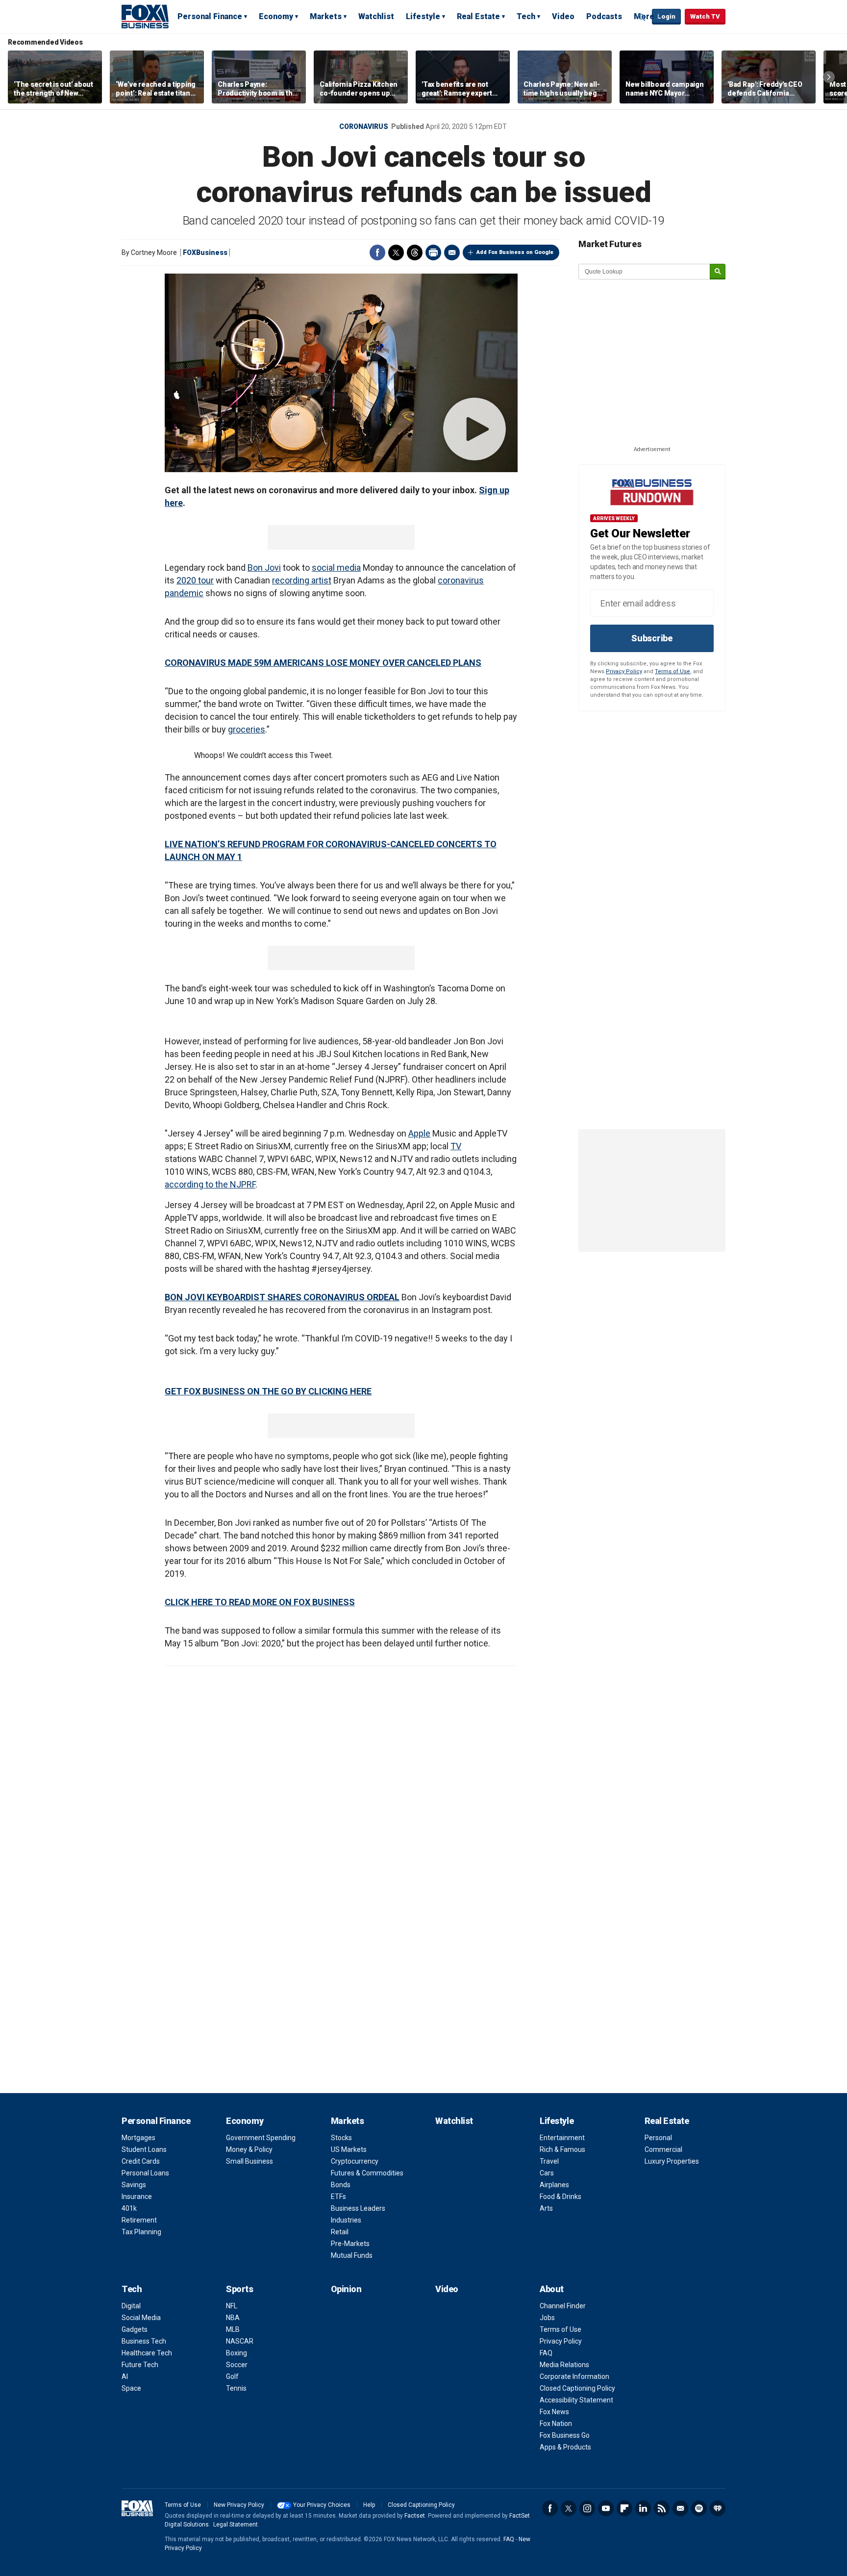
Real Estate (478, 16)
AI (125, 2376)
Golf (232, 2376)
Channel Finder (563, 2306)
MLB (233, 2329)
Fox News (554, 2412)
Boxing (237, 2353)
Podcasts (604, 16)
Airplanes (554, 2185)
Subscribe (652, 638)
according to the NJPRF (210, 1184)
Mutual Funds (352, 2255)
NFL (232, 2306)
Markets (326, 16)
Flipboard (624, 2508)
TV (456, 1146)
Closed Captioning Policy (577, 2388)
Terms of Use (673, 671)
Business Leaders (358, 2208)
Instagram (587, 2508)
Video (563, 16)
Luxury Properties (672, 2161)
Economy (276, 16)
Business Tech (144, 2341)
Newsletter (680, 2508)
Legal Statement (236, 2525)
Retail (340, 2232)
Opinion (346, 2289)
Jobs (547, 2318)
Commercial (663, 2149)
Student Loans (144, 2149)
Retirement (139, 2220)
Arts (546, 2208)
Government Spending (261, 2138)
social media (336, 568)
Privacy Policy (624, 671)
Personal (658, 2138)
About (552, 2289)
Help (369, 2505)
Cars (547, 2173)
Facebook (377, 253)
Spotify (699, 2508)
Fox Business (145, 16)
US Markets (349, 2149)
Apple (419, 1133)
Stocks (341, 2138)
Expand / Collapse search (642, 17)
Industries (346, 2220)
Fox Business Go (565, 2435)
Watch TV (705, 16)
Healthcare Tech (147, 2353)
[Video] (341, 373)
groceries (247, 729)
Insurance (137, 2197)
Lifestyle (423, 16)
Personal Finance (210, 16)
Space (131, 2388)
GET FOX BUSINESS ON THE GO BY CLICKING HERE (268, 1391)
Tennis (236, 2388)
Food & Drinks (561, 2197)
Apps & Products (565, 2447)
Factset (415, 2516)
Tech (526, 16)
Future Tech (140, 2365)
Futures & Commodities (367, 2173)
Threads (415, 253)
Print (433, 253)
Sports (239, 2289)
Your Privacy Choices (322, 2505)
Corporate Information (574, 2376)
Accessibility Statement (576, 2400)
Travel (549, 2161)
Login (666, 16)
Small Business (249, 2161)
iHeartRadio (718, 2508)
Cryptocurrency (355, 2161)
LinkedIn (643, 2508)
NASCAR (240, 2341)
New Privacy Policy (239, 2505)
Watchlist (376, 16)
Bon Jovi (264, 568)
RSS (662, 2508)
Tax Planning (141, 2232)
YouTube (606, 2508)
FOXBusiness (205, 253)
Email (452, 253)
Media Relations (564, 2365)
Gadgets (135, 2329)
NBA (233, 2318)
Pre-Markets (350, 2244)
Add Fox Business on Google (515, 252)
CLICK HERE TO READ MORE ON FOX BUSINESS (260, 1602)
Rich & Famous (562, 2149)
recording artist (302, 580)
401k (129, 2208)
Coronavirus (364, 126)
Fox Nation (556, 2424)
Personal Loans (145, 2173)
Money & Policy (249, 2149)
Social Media (141, 2318)
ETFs (338, 2197)
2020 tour (195, 580)
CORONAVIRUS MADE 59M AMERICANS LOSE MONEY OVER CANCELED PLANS (323, 663)
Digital (131, 2306)
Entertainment (562, 2138)
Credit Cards (141, 2161)
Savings (134, 2185)
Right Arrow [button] (829, 77)
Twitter (396, 253)
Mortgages (138, 2138)
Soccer (237, 2365)
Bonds (341, 2185)
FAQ (546, 2353)
